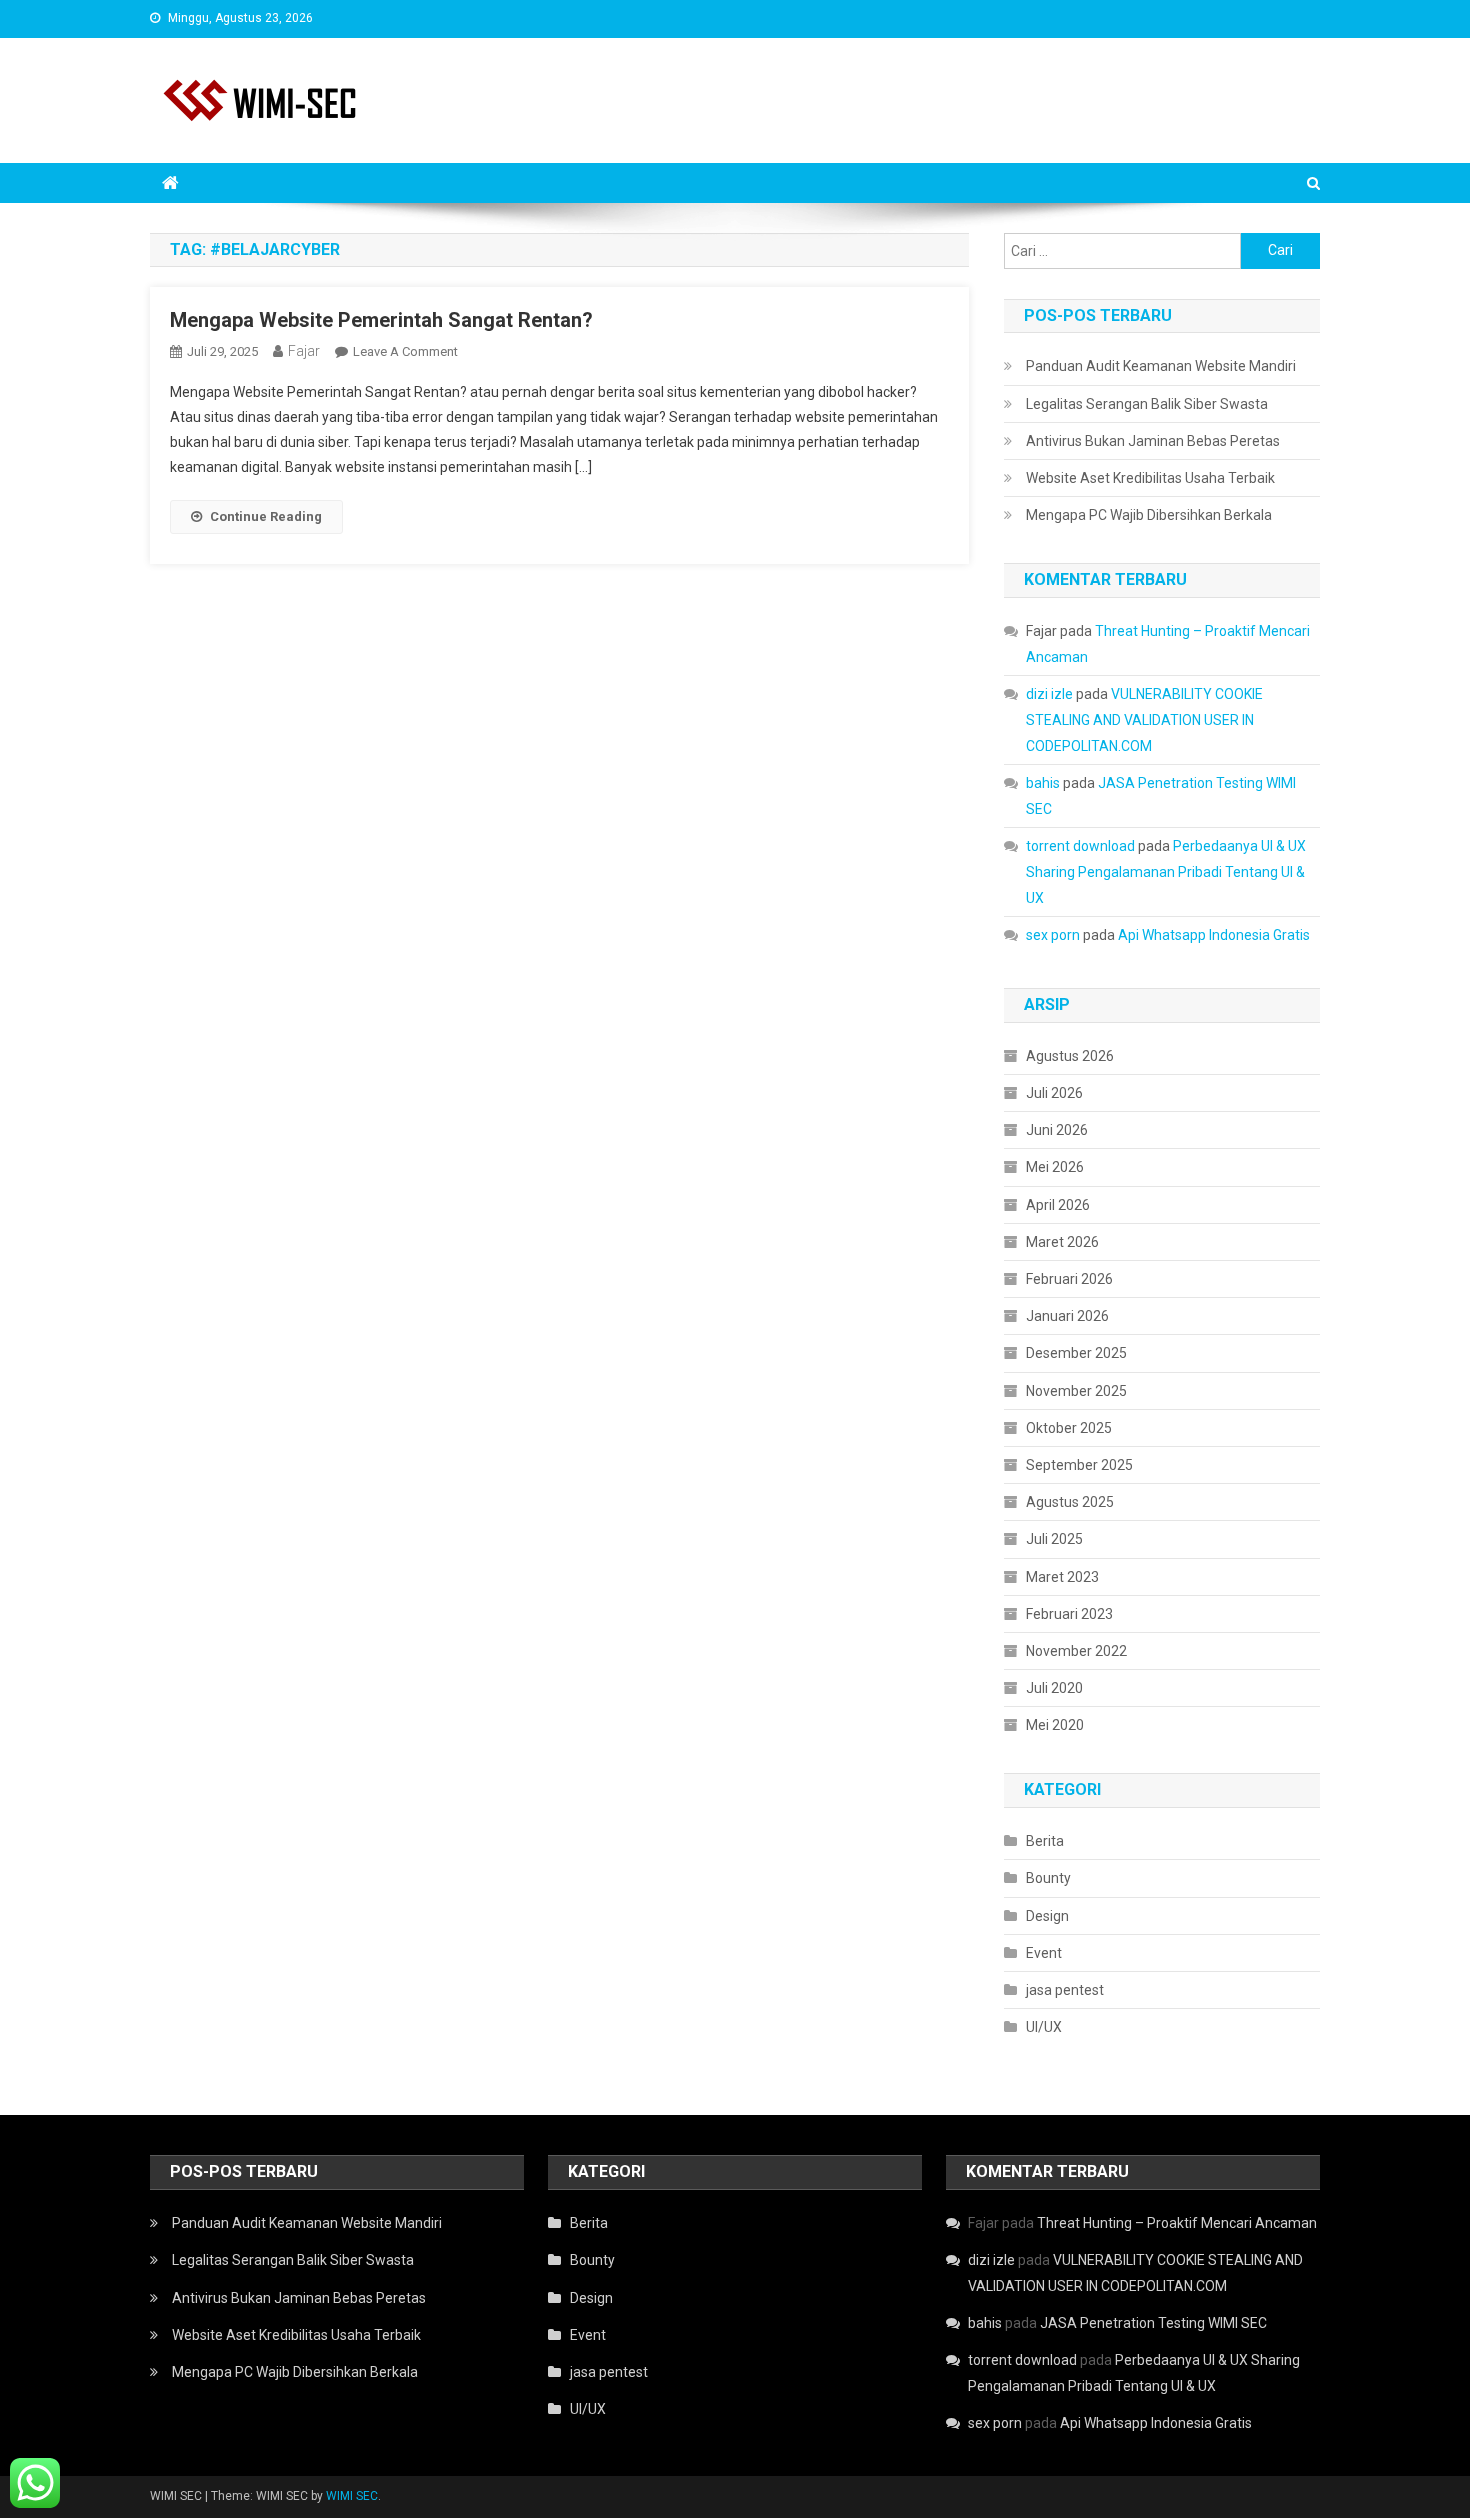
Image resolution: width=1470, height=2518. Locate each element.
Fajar (304, 351)
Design (1047, 1916)
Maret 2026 (1062, 1242)
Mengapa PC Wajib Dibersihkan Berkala (1149, 515)
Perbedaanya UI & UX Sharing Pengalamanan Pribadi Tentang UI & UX (1166, 872)
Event (1044, 1953)
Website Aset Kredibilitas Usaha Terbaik (1150, 478)
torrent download (1080, 846)
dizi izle (1049, 694)
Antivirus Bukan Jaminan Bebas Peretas (1153, 441)
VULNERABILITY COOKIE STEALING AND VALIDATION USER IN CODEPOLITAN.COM (1144, 720)
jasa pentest (1065, 1990)
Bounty (1048, 1878)
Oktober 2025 (1069, 1428)
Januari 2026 (1067, 1316)
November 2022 (1076, 1651)
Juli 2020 (1054, 1688)
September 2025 (1079, 1465)
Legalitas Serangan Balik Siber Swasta (1147, 404)
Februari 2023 (1069, 1614)
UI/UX (1044, 2027)
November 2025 (1076, 1391)
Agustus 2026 (1070, 1056)
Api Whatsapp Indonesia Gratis (1214, 935)
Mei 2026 (1055, 1167)
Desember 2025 (1076, 1353)
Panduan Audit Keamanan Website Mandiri (1161, 366)
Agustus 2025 (1070, 1502)
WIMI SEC (352, 2496)
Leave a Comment (405, 351)
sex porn (1053, 935)
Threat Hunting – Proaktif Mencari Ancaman (1177, 2223)
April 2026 (1058, 1205)
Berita (1045, 1841)
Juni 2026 (1057, 1130)
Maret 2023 (1062, 1577)
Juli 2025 (1054, 1539)
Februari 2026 (1069, 1279)
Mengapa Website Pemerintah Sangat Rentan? (381, 320)
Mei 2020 (1055, 1725)
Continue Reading (266, 516)
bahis (1043, 783)
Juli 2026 (1054, 1093)
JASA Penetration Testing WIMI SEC (1153, 2323)
